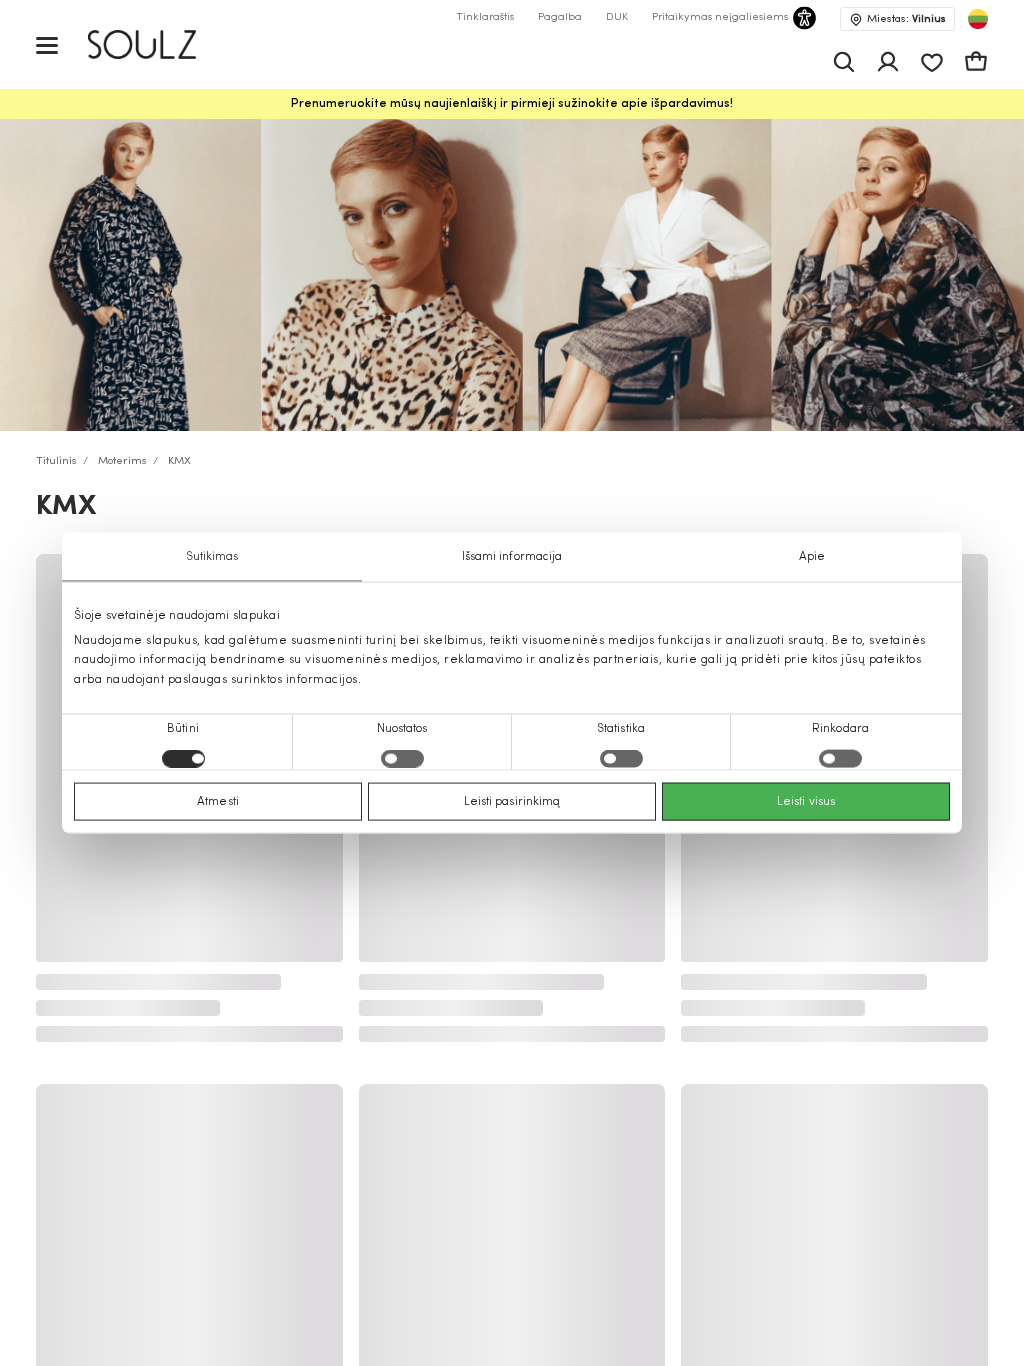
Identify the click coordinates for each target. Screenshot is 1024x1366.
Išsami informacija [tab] (512, 557)
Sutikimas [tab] (212, 557)
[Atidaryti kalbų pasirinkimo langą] (978, 19)
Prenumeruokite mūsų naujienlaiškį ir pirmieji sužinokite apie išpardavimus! (512, 104)
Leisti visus (806, 801)
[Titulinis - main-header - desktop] (156, 44)
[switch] (402, 758)
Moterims (122, 461)
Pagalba (560, 17)
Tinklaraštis (485, 17)
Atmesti (218, 801)
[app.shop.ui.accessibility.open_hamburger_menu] (47, 44)
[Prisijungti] (888, 62)
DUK (617, 17)
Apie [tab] (812, 557)
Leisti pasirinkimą (512, 801)
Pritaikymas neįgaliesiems (720, 17)
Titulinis (56, 461)
